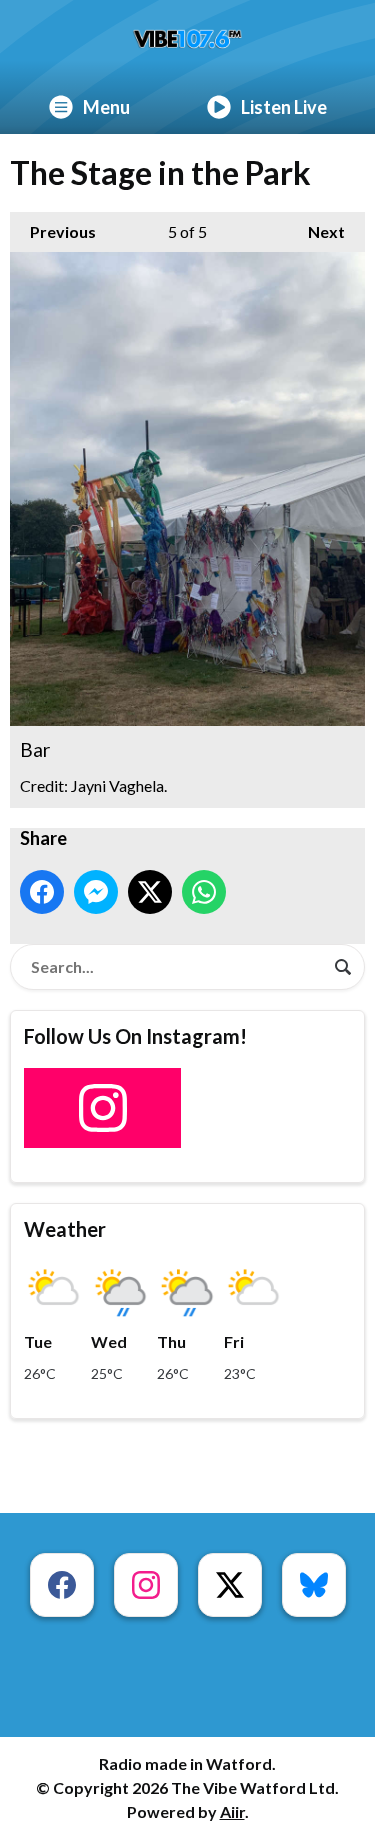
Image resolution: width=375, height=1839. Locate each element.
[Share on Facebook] (42, 892)
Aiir (232, 1811)
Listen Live (284, 107)
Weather (65, 1229)
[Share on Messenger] (96, 892)
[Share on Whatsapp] (204, 892)
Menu (106, 107)
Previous (53, 231)
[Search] (343, 967)
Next (316, 231)
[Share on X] (150, 892)
